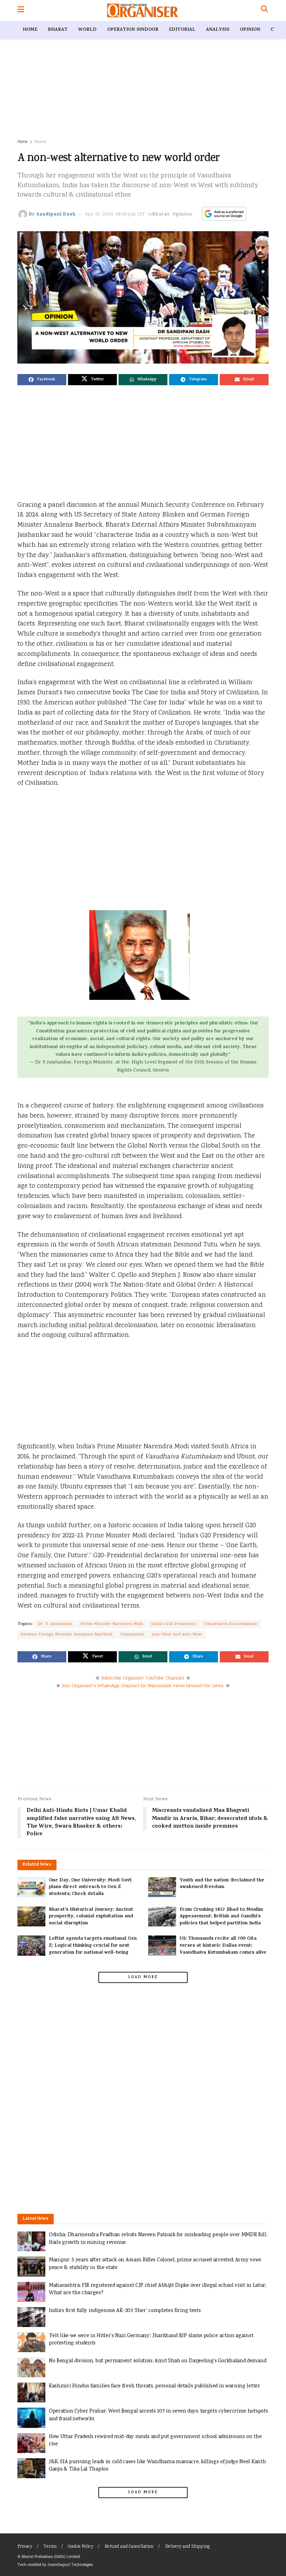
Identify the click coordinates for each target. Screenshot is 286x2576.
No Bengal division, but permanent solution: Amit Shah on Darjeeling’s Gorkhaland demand (157, 2361)
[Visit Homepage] (142, 10)
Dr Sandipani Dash (52, 215)
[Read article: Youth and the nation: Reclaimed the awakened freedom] (162, 1887)
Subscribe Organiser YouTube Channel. (143, 1678)
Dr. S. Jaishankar (55, 1624)
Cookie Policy (81, 2547)
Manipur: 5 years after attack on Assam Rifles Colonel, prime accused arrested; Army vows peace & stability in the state (155, 2264)
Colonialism (132, 1635)
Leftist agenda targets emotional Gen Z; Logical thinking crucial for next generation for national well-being (93, 1946)
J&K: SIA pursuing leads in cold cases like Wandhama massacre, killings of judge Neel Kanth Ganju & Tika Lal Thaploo (157, 2466)
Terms (50, 2547)
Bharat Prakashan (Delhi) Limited (51, 2557)
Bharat (58, 30)
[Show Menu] (21, 10)
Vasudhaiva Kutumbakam (231, 1624)
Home (30, 30)
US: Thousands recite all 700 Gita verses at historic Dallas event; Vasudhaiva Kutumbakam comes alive (223, 1946)
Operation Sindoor (133, 30)
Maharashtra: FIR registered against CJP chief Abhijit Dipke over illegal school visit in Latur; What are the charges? (158, 2289)
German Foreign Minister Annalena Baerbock (67, 1635)
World (87, 30)
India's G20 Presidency (174, 1624)
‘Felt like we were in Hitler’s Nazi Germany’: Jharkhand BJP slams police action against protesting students (151, 2340)
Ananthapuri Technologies (70, 2565)
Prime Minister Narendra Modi (112, 1624)
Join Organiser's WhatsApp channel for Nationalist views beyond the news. (143, 1686)
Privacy (25, 2547)
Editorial (182, 30)
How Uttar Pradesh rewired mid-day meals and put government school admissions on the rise (155, 2441)
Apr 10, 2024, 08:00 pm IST (115, 215)
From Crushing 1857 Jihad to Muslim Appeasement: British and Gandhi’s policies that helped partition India (221, 1917)
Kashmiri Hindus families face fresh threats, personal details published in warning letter (155, 2386)
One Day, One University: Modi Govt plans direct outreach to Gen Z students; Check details (90, 1887)
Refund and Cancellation (129, 2547)
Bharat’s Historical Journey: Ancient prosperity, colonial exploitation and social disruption (91, 1917)
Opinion (250, 30)
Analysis (217, 30)
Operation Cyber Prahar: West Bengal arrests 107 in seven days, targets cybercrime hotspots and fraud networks (158, 2415)
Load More (143, 1977)
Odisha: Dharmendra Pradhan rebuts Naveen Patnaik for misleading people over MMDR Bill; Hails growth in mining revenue (158, 2239)
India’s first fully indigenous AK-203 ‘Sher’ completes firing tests (125, 2311)
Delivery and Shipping (187, 2547)
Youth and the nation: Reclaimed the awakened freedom (222, 1884)
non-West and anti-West (177, 1635)
